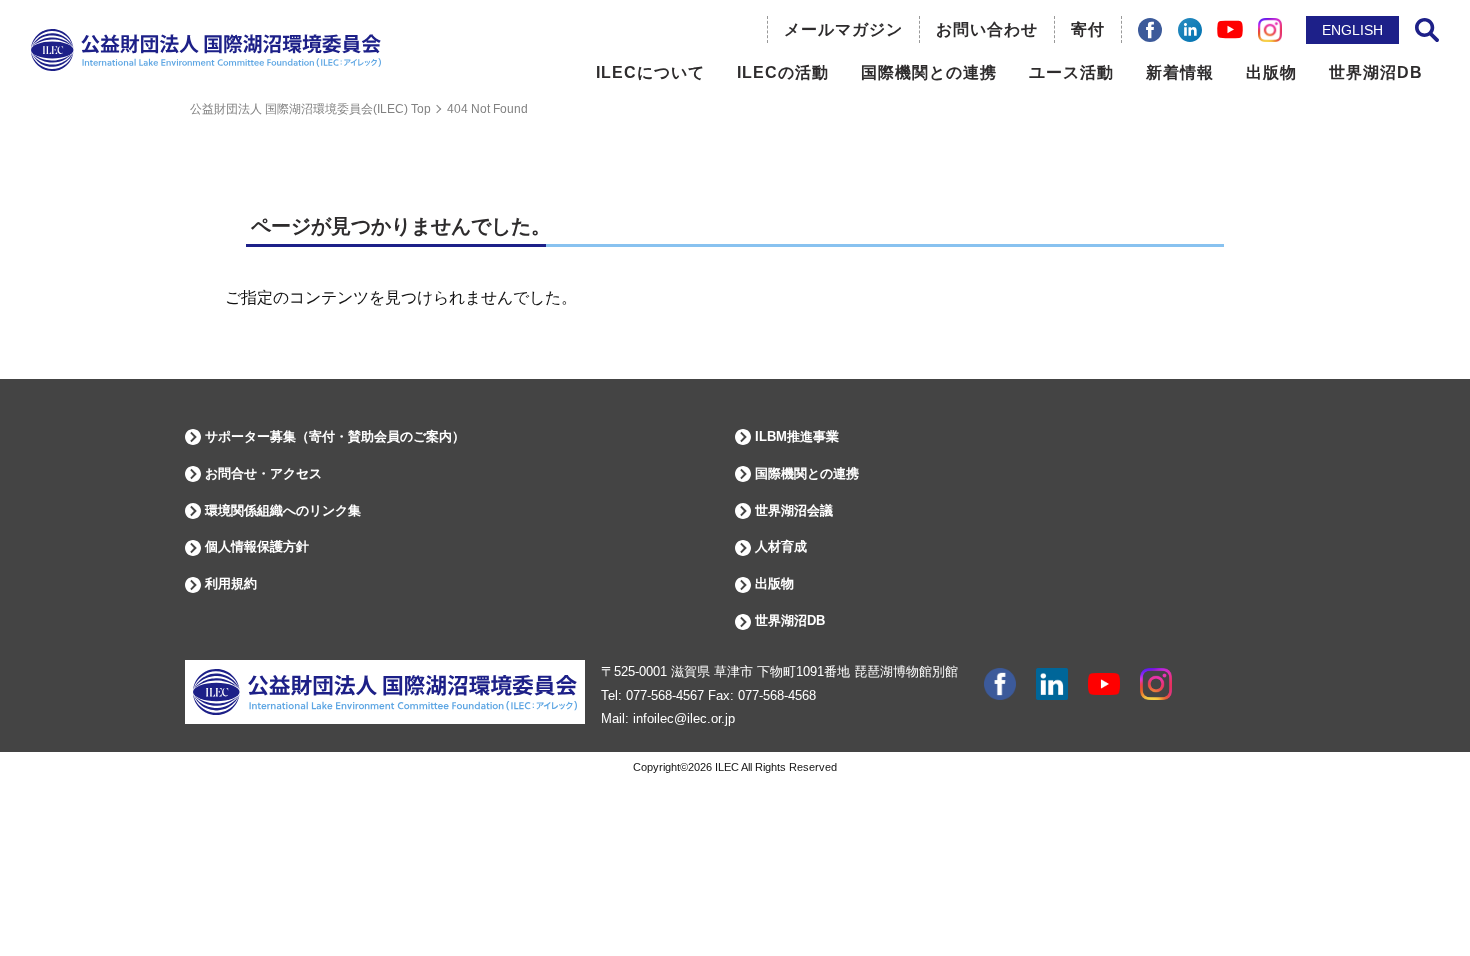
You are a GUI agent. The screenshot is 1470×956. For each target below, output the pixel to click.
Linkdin (1052, 684)
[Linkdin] (1190, 29)
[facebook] (1150, 29)
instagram (1156, 684)
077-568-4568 (777, 695)
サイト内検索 (1427, 30)
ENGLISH (1352, 30)
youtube (1104, 684)
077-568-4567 (665, 695)
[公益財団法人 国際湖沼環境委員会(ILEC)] (206, 67)
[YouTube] (1230, 29)
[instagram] (1270, 29)
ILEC (727, 767)
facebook (1000, 684)
